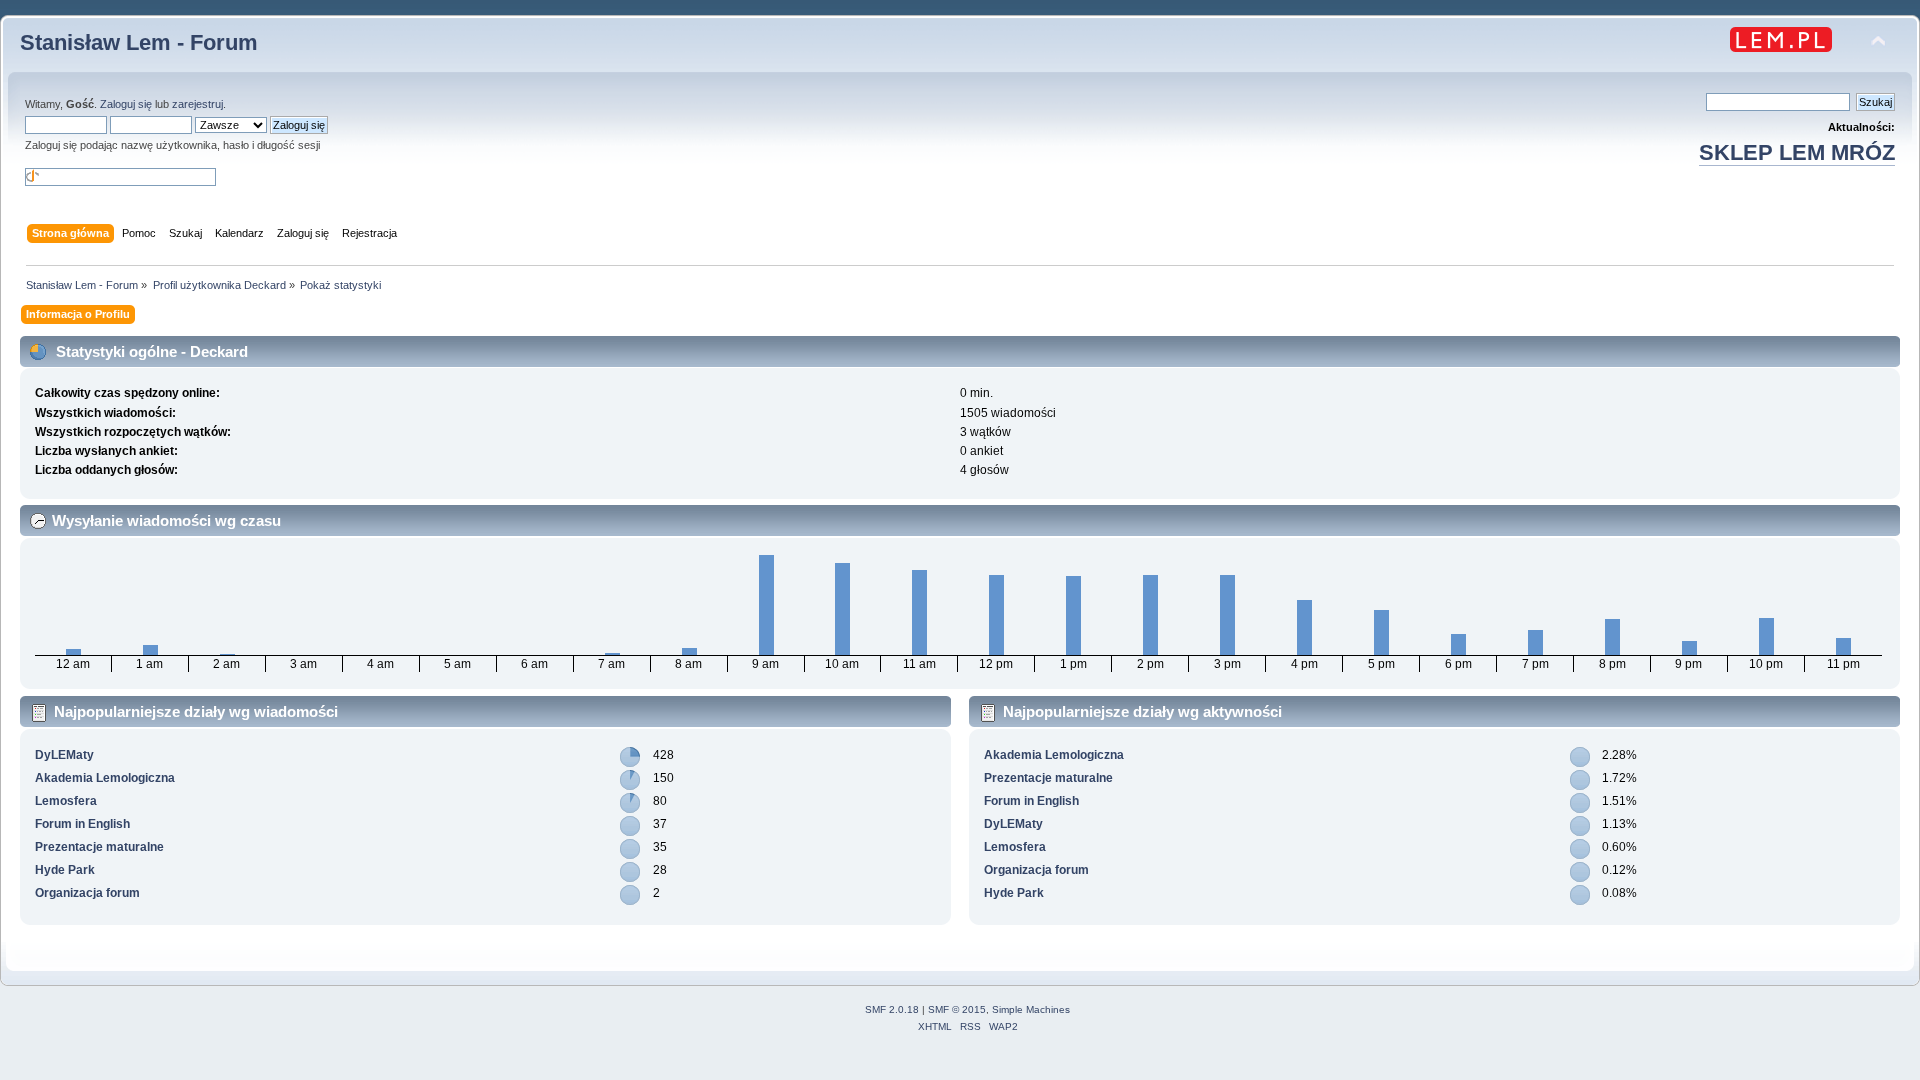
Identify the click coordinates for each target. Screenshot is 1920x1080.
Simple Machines (1031, 1009)
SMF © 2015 (957, 1009)
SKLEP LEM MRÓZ (1797, 152)
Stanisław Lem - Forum (139, 42)
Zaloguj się (126, 104)
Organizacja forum (87, 893)
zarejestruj (197, 104)
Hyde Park (65, 870)
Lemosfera (66, 801)
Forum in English (82, 824)
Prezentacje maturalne (99, 847)
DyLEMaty (64, 755)
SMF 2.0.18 (892, 1009)
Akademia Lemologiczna (105, 778)
